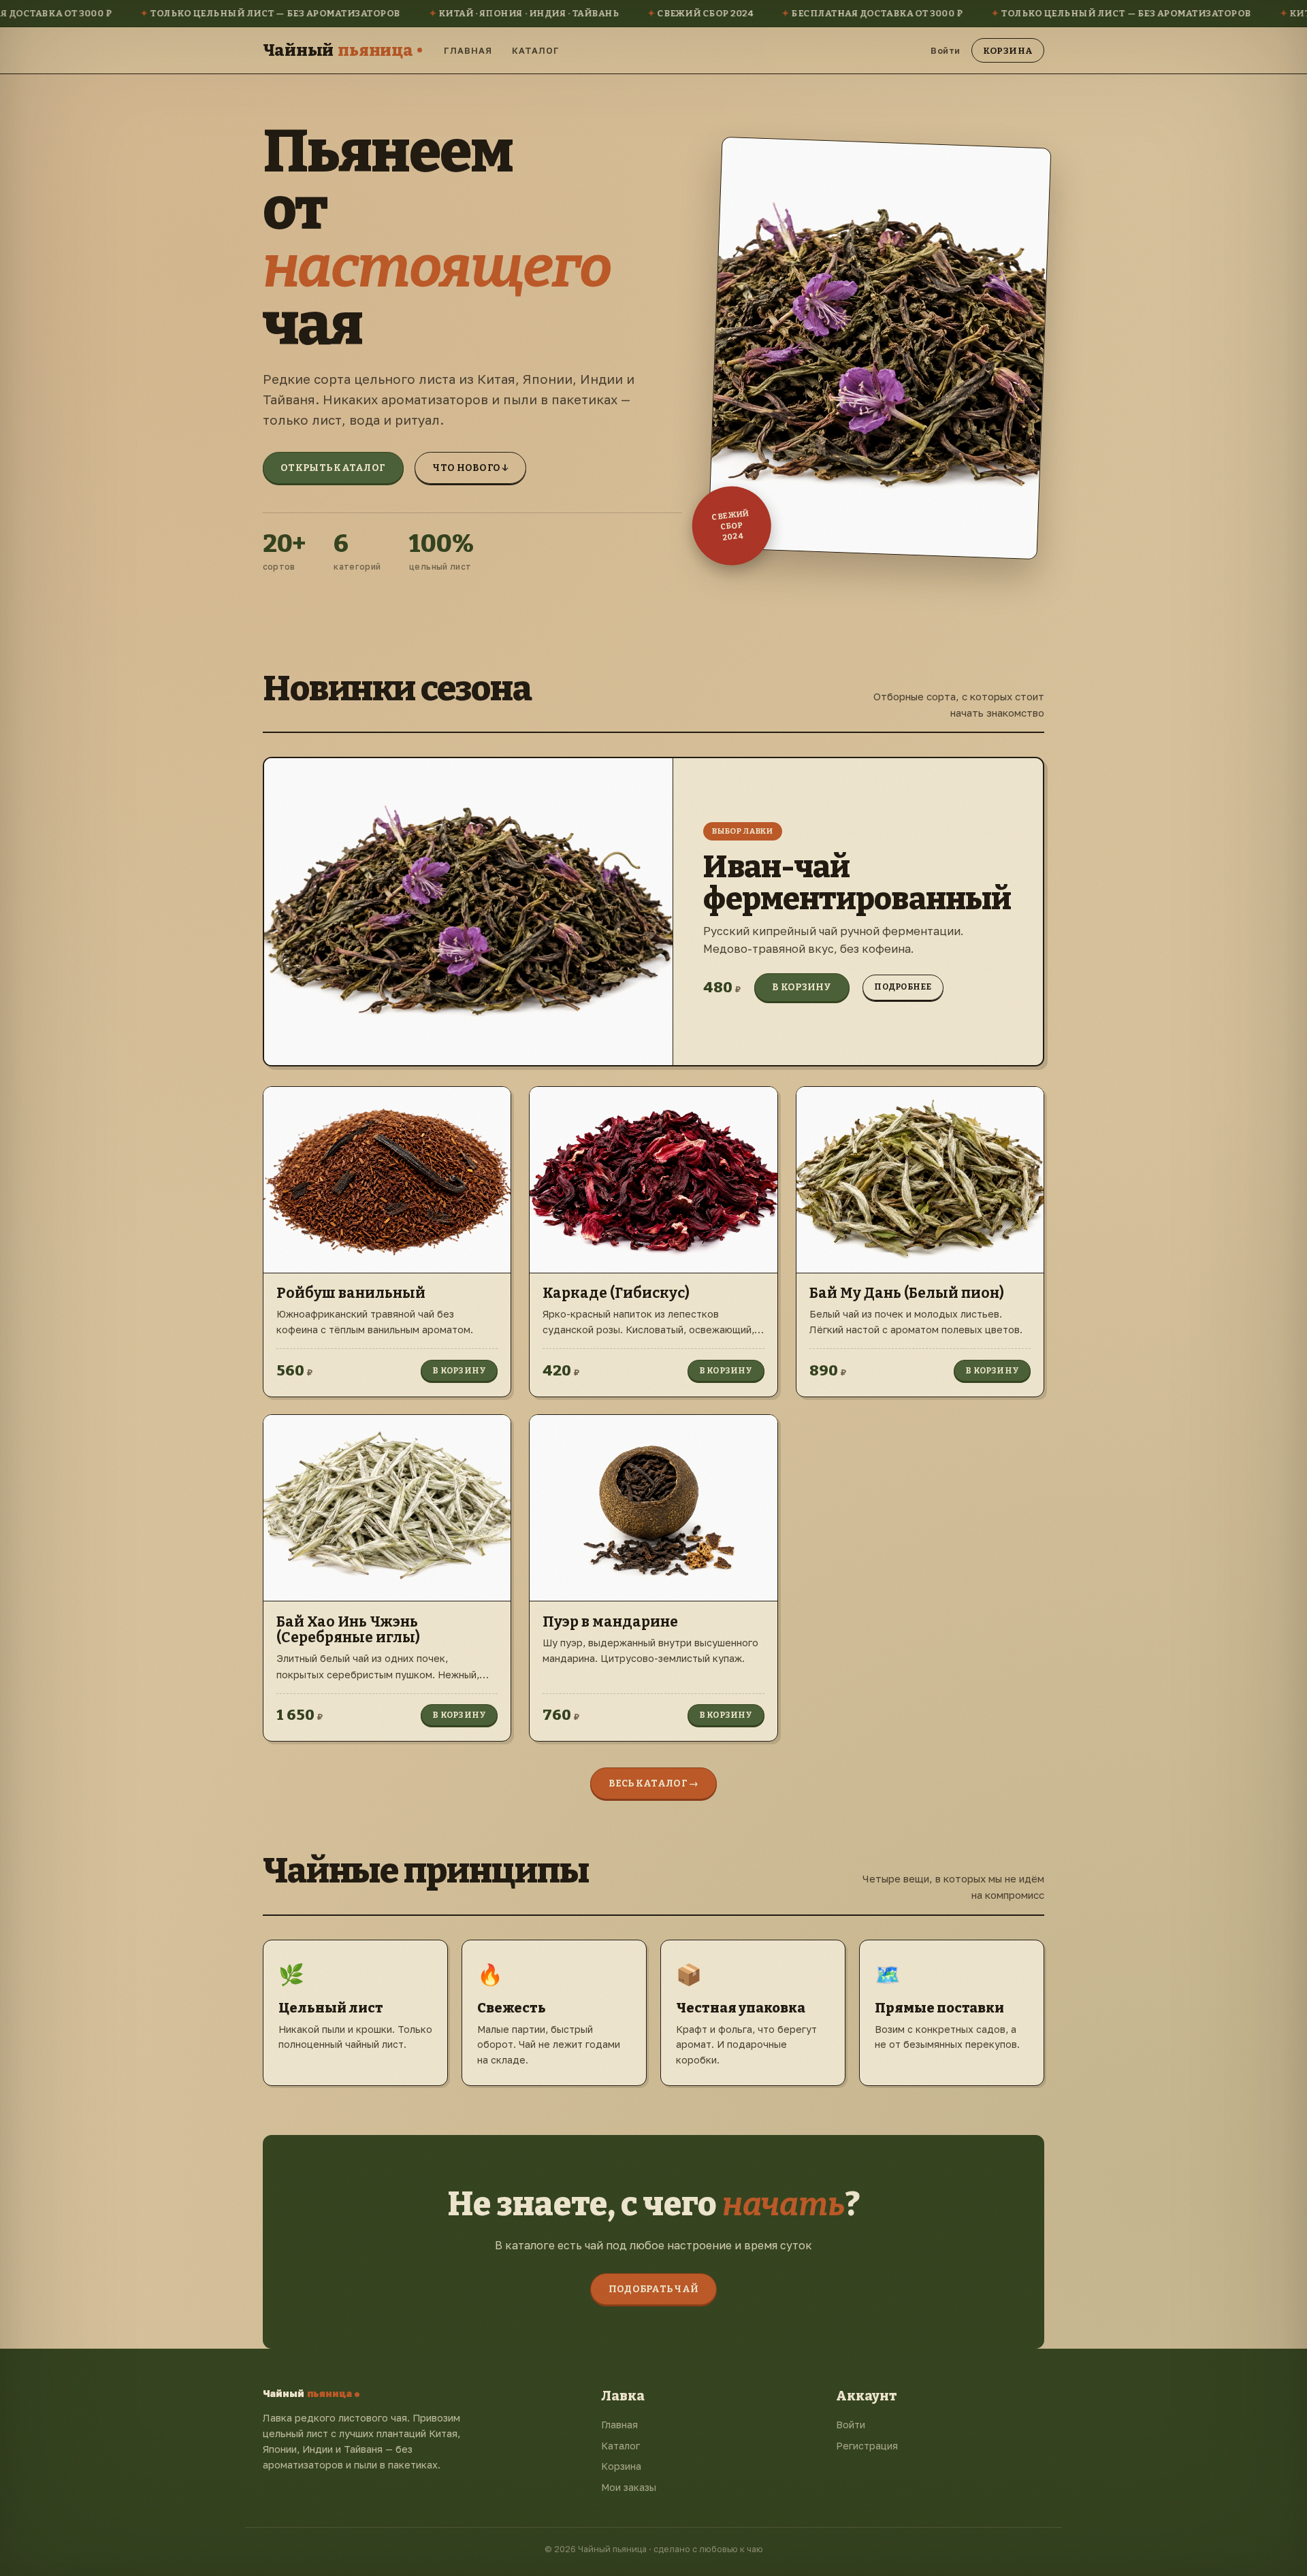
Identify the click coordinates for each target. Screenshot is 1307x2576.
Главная (468, 50)
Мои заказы (629, 2487)
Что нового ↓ (470, 468)
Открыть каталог (333, 468)
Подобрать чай (654, 2289)
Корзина (1008, 50)
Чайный (338, 50)
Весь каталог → (654, 1783)
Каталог (536, 50)
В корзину (802, 987)
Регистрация (867, 2446)
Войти (946, 50)
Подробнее (903, 987)
